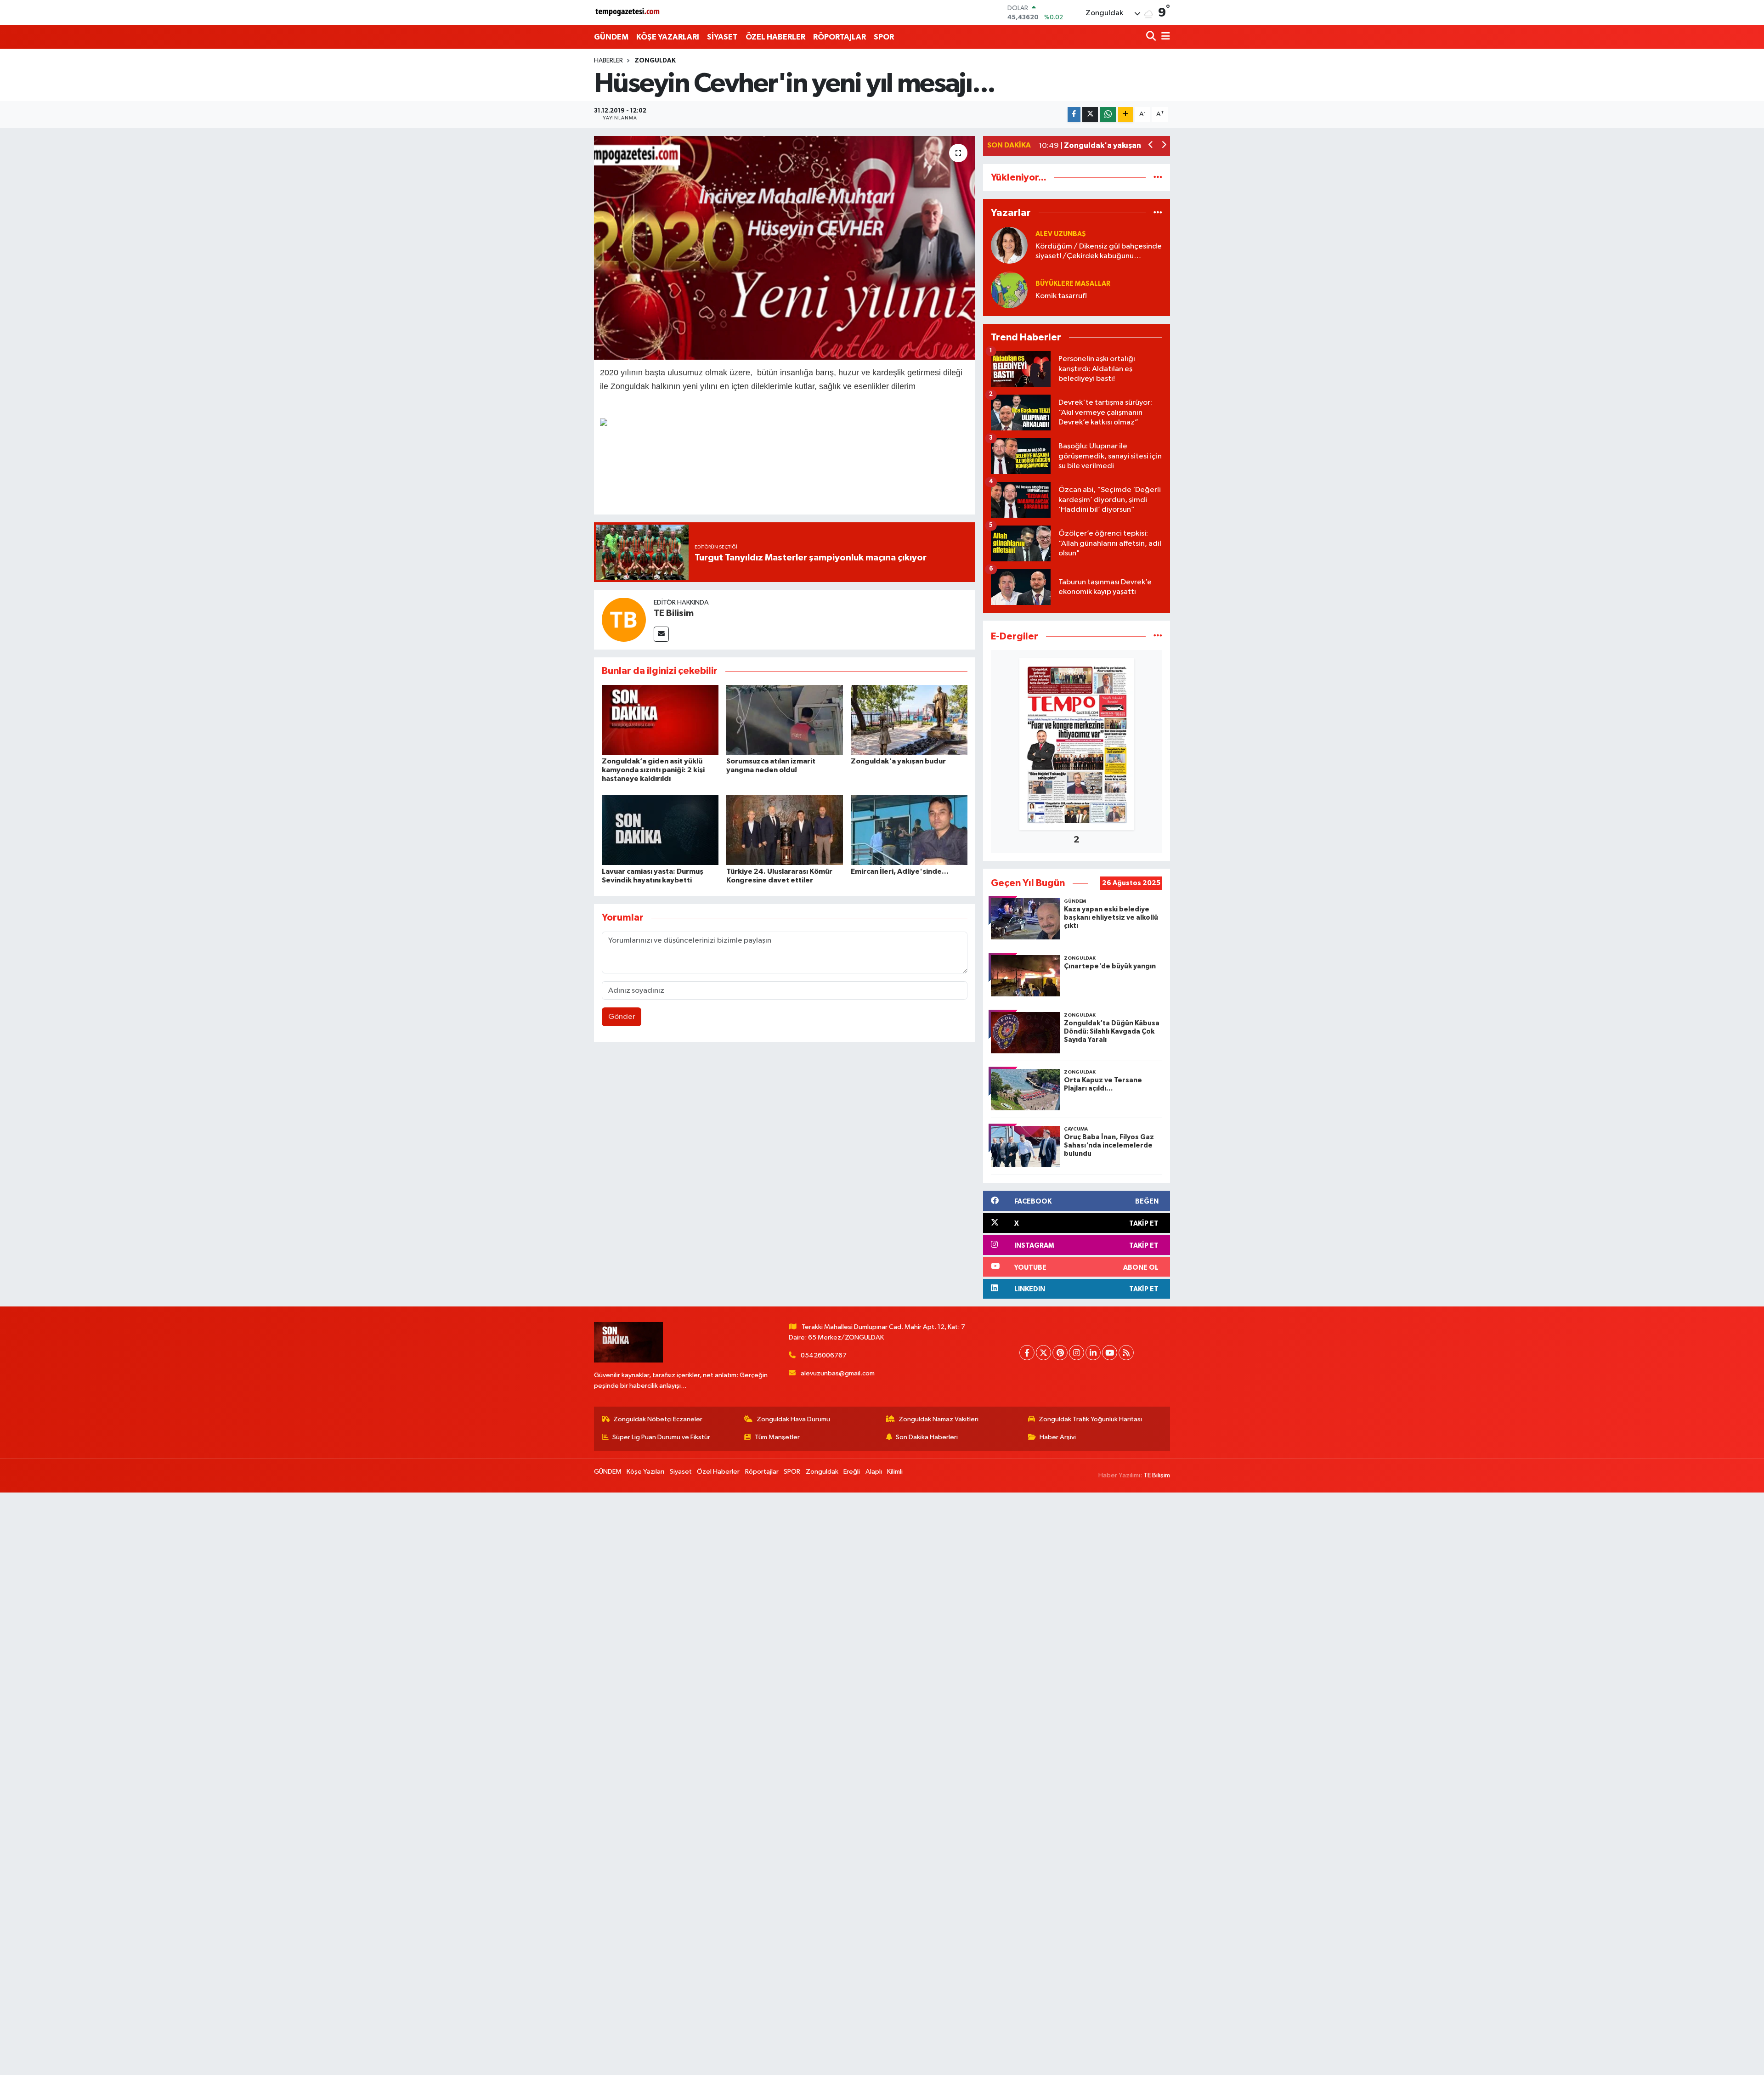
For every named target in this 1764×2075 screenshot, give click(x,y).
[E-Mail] (661, 634)
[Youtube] (1110, 1353)
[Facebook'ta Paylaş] (1074, 115)
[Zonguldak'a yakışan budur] (909, 720)
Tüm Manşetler (777, 1437)
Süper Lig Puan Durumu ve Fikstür (661, 1437)
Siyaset (681, 1472)
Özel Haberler (718, 1472)
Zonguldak (655, 61)
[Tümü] (1158, 178)
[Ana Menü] (1164, 37)
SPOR (884, 37)
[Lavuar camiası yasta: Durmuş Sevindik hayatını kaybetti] (660, 830)
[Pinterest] (1060, 1353)
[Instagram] (1077, 1353)
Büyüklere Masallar (1073, 284)
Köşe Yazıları (645, 1472)
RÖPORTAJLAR (840, 37)
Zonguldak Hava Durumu (793, 1419)
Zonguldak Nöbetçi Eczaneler (658, 1419)
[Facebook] (1027, 1353)
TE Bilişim (1157, 1475)
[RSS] (1126, 1353)
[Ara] (1152, 37)
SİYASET (722, 37)
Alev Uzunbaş (1061, 234)
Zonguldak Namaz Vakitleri (939, 1419)
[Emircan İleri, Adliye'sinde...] (909, 830)
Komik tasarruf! (1061, 296)
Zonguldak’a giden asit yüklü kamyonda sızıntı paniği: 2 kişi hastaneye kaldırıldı (653, 770)
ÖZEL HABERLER (775, 37)
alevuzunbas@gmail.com (838, 1373)
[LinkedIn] (1093, 1353)
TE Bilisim (674, 613)
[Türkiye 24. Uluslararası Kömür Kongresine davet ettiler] (785, 830)
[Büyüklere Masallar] (1009, 290)
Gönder (622, 1017)
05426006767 (824, 1355)
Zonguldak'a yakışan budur (898, 761)
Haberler (608, 61)
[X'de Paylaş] (1090, 115)
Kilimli (895, 1472)
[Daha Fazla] (1126, 115)
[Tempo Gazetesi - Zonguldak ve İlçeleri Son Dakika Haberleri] (628, 13)
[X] (1043, 1353)
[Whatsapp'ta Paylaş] (1108, 115)
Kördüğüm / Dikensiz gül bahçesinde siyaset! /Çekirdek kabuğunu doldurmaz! (1099, 252)
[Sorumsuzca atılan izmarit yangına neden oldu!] (785, 720)
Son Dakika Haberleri (927, 1437)
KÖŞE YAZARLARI (668, 37)
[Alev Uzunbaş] (1009, 245)
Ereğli (852, 1472)
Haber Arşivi (1058, 1437)
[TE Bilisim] (624, 619)
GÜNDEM (611, 37)
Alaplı (874, 1472)
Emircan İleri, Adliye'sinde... (900, 871)
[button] (1151, 146)
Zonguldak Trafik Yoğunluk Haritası (1090, 1419)
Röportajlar (762, 1472)
